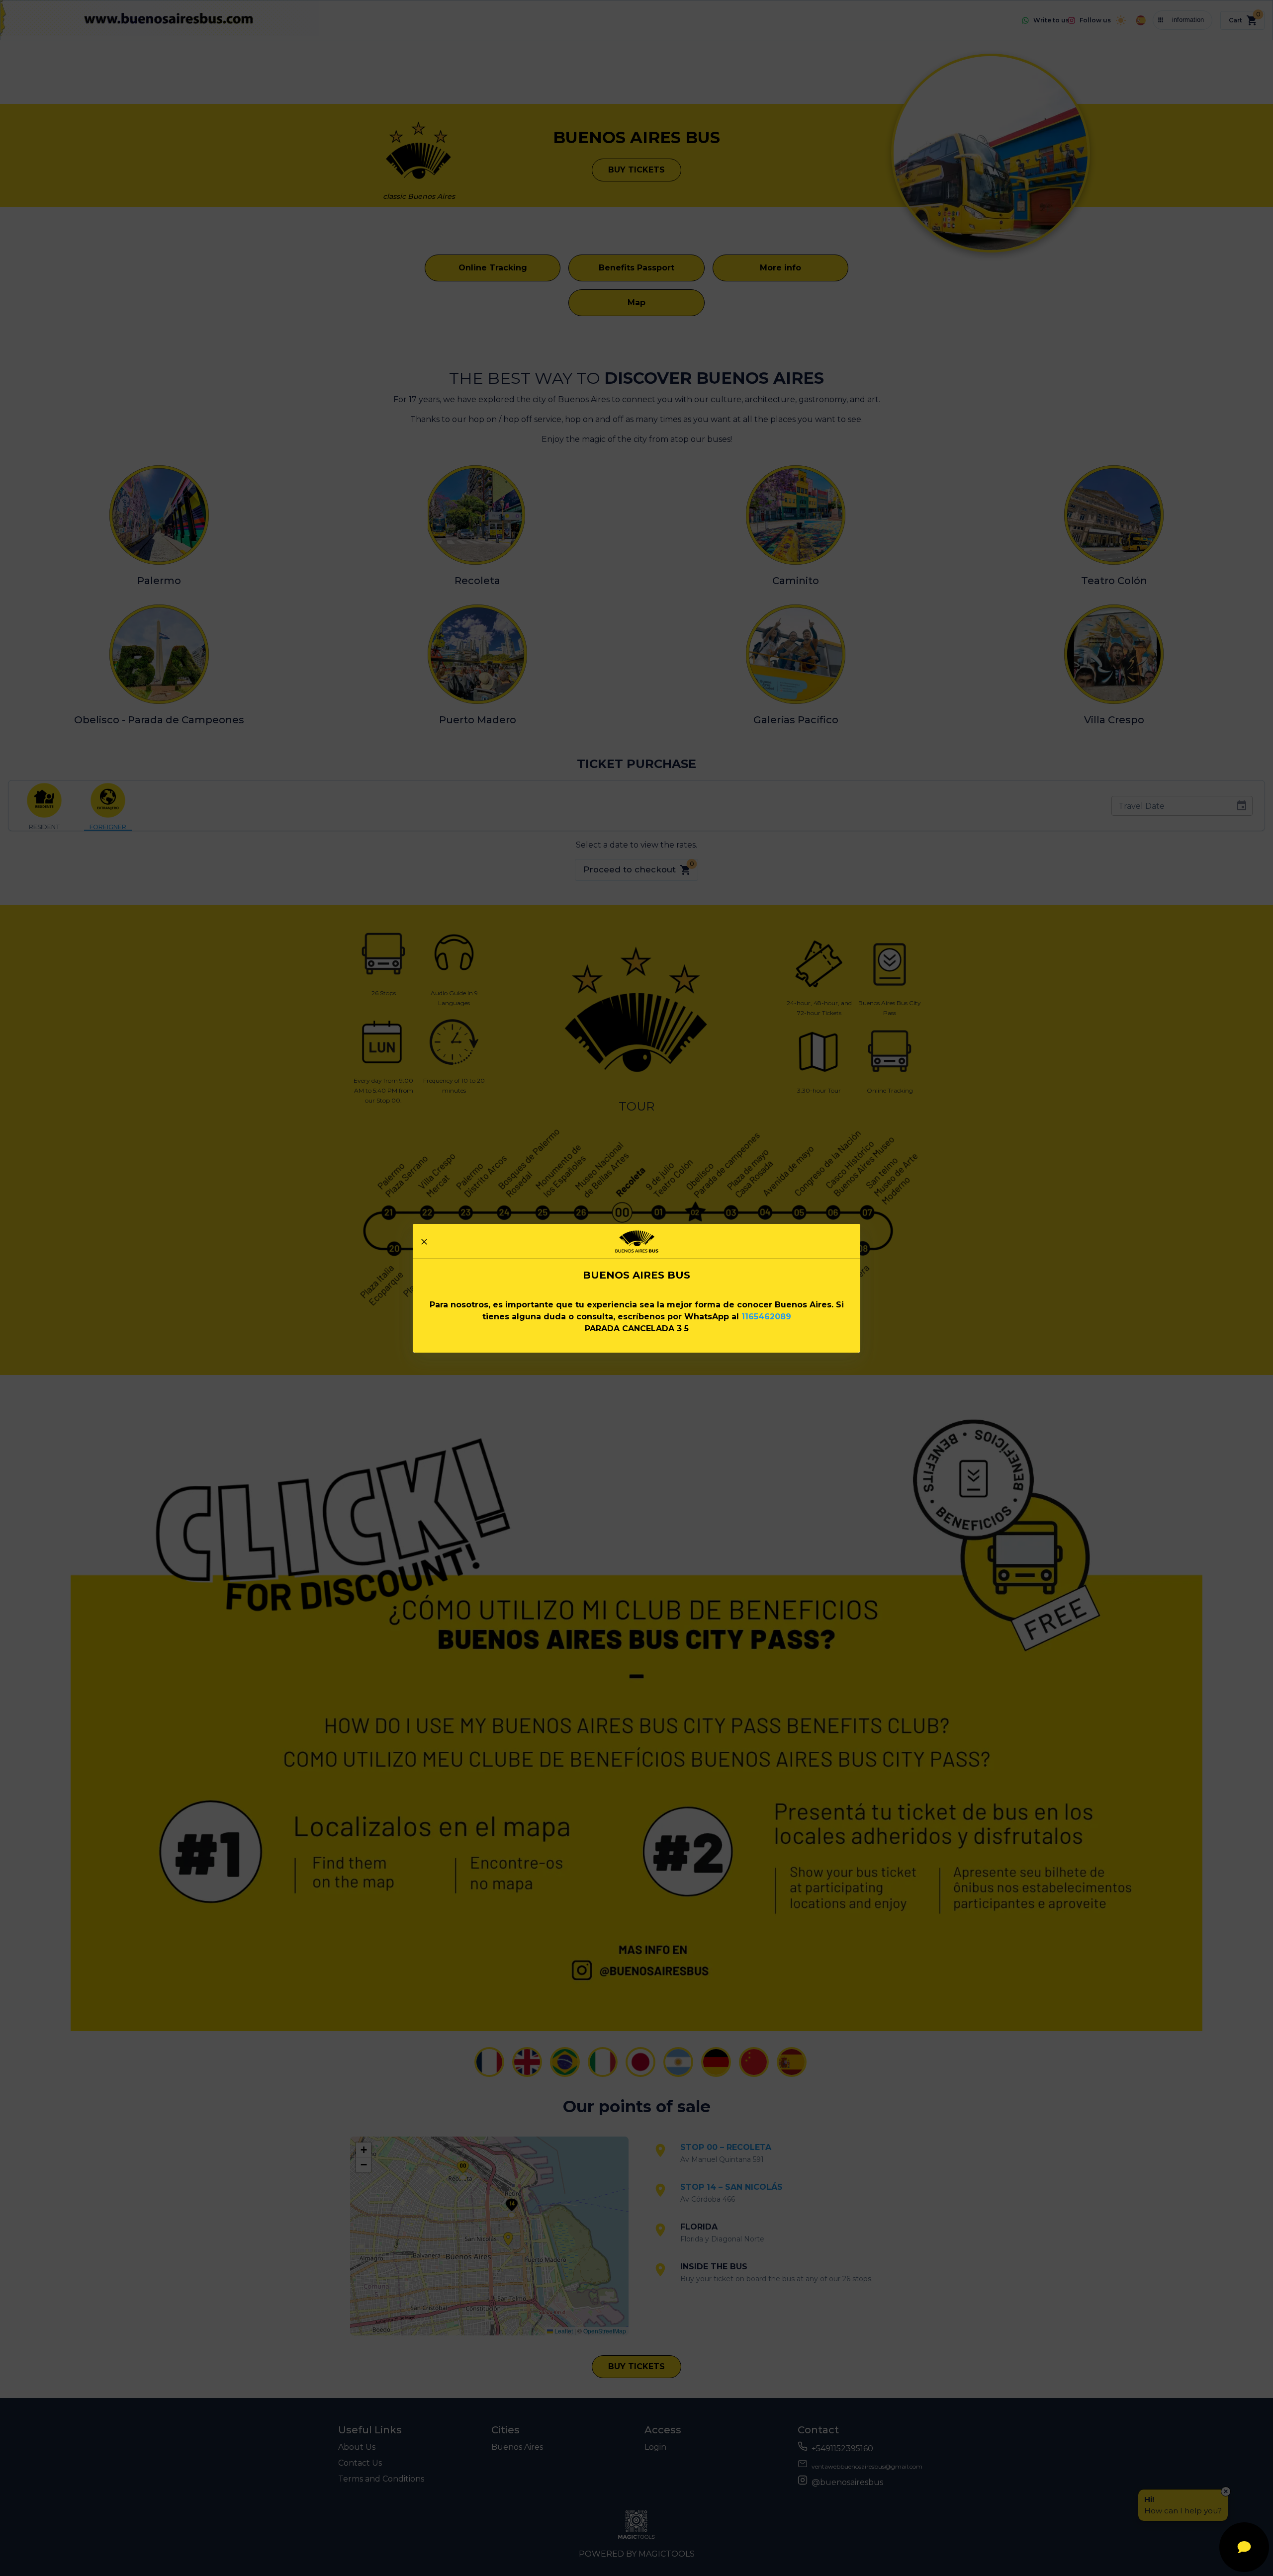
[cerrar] (424, 1242)
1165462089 (766, 1317)
